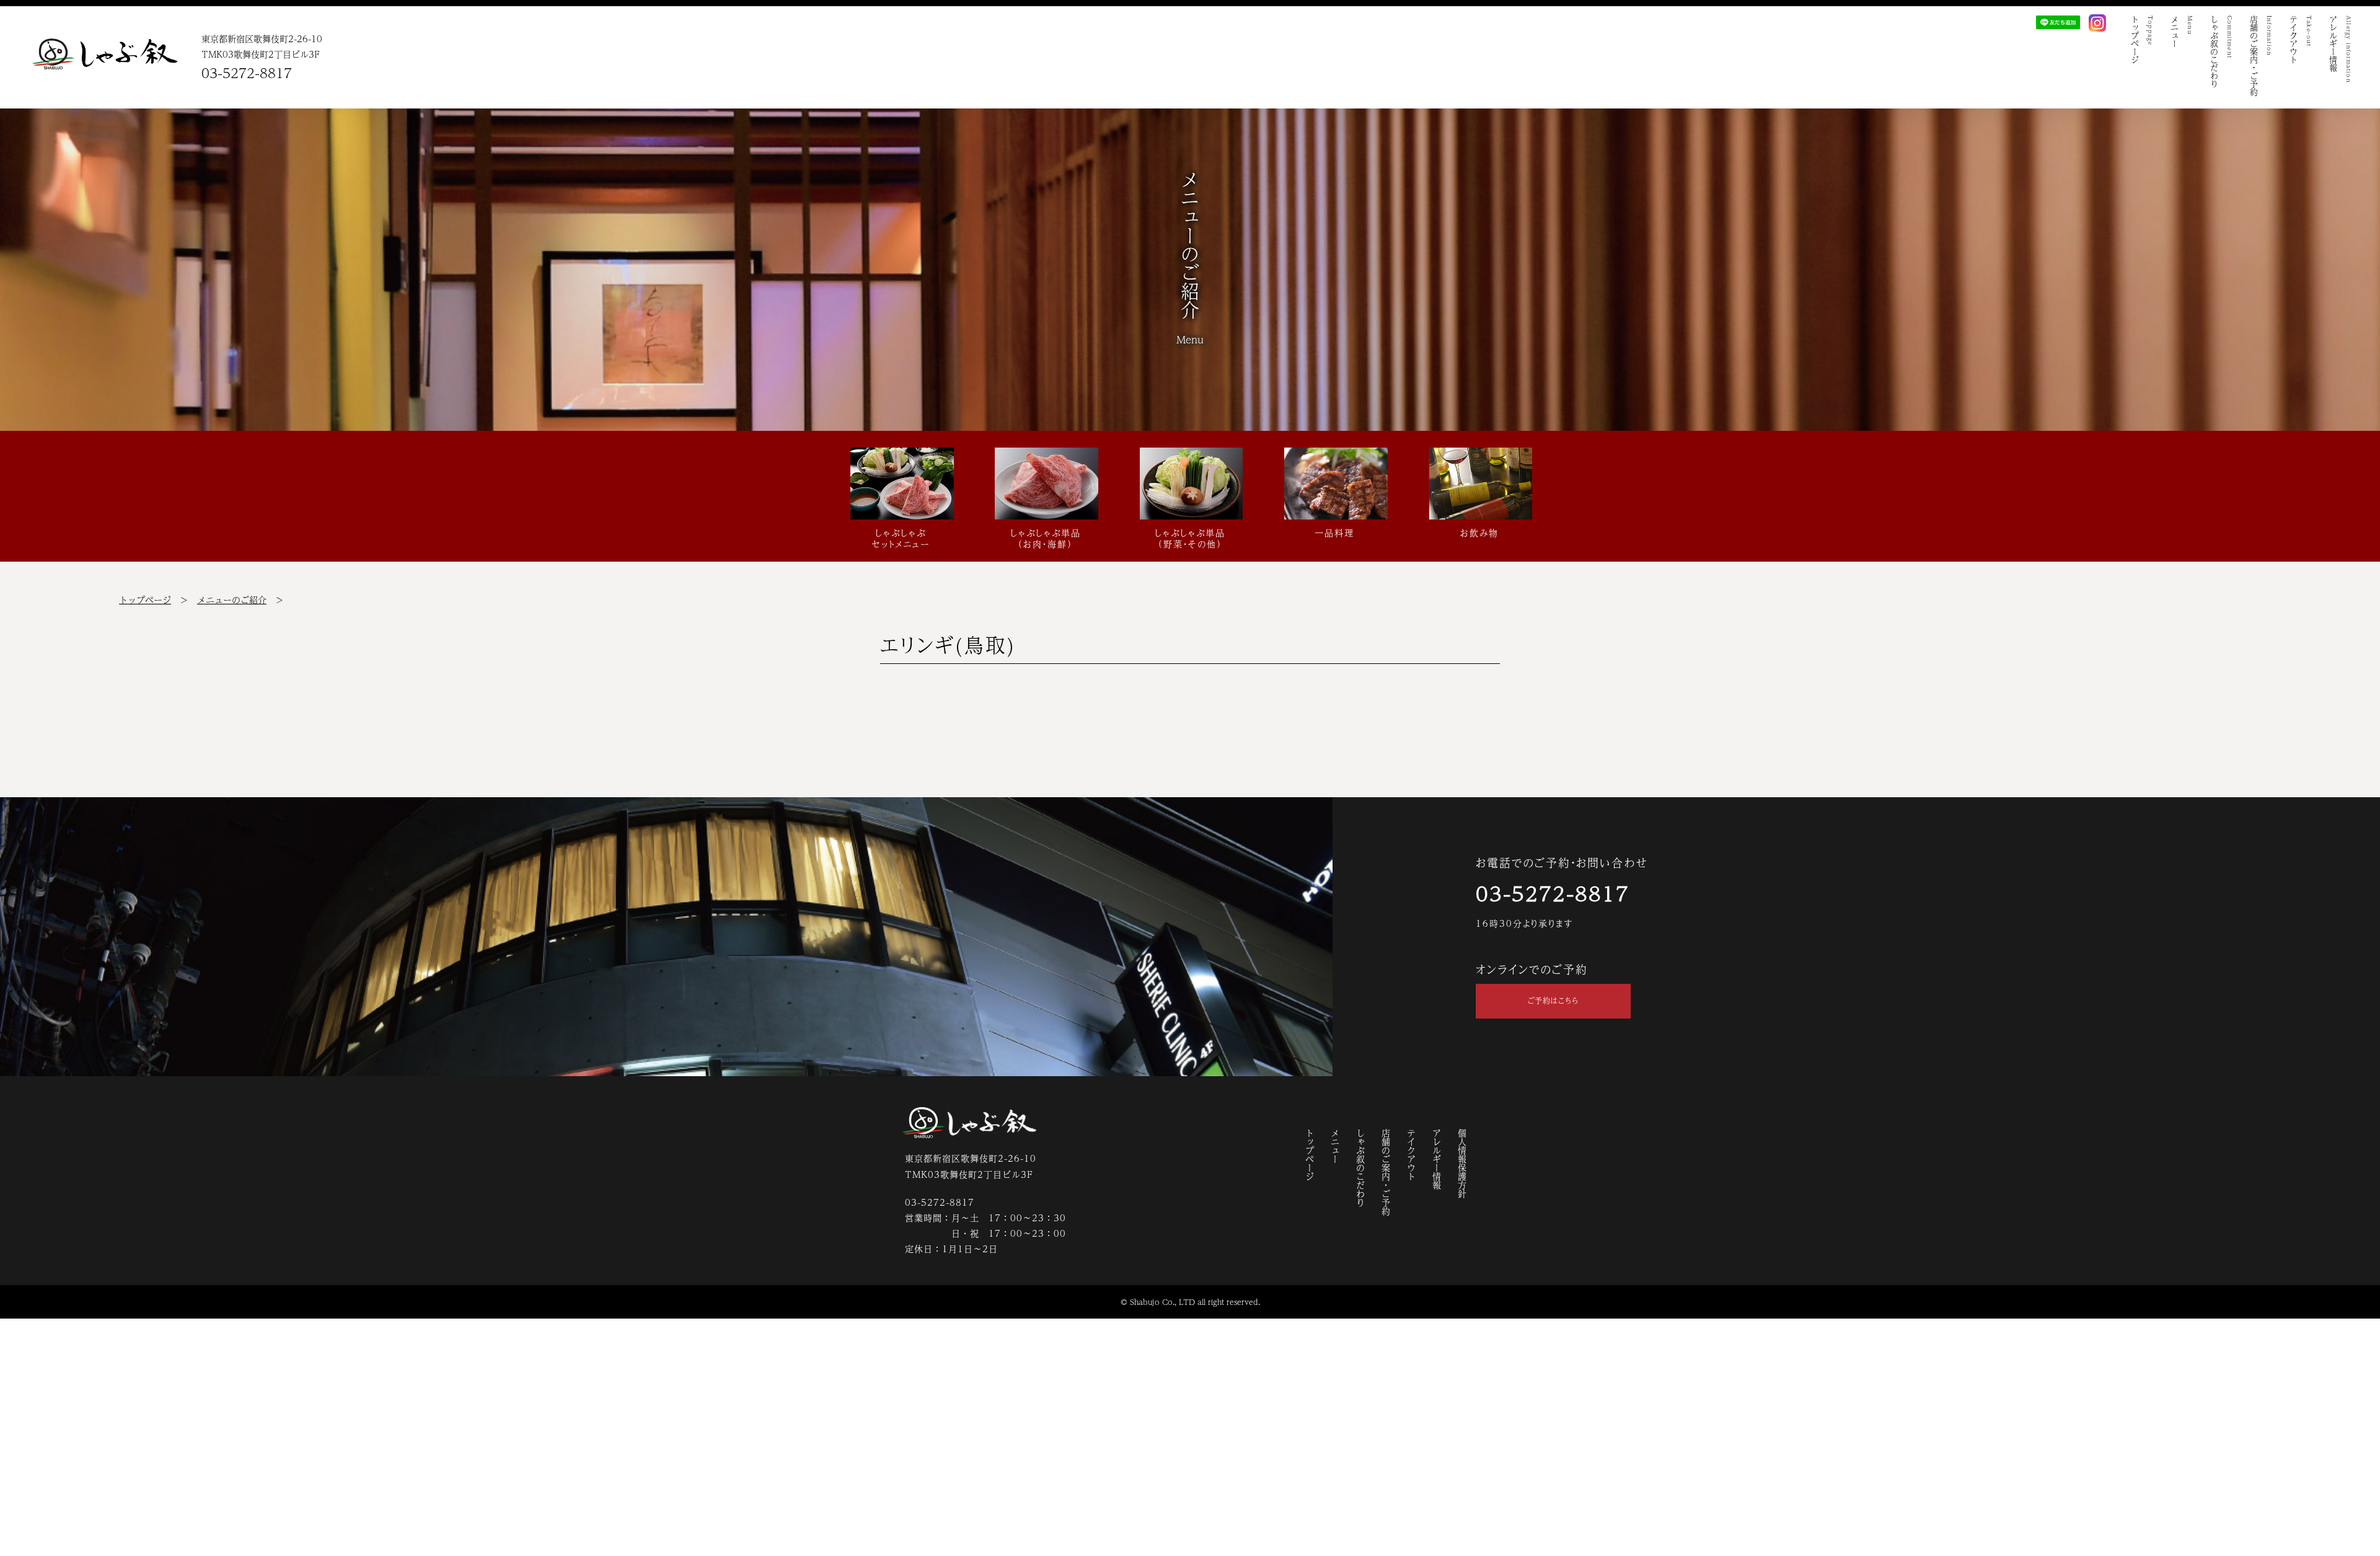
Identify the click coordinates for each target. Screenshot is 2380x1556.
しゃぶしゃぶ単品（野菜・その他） (1190, 537)
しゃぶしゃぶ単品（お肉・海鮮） (1046, 537)
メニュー (1335, 1146)
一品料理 (1334, 532)
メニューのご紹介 (232, 599)
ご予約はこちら (1553, 1001)
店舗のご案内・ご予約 (1386, 1172)
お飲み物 (1479, 532)
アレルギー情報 (1437, 1159)
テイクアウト (1411, 1155)
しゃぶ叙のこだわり (1360, 1168)
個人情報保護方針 (1462, 1164)
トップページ (145, 599)
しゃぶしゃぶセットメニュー (901, 537)
